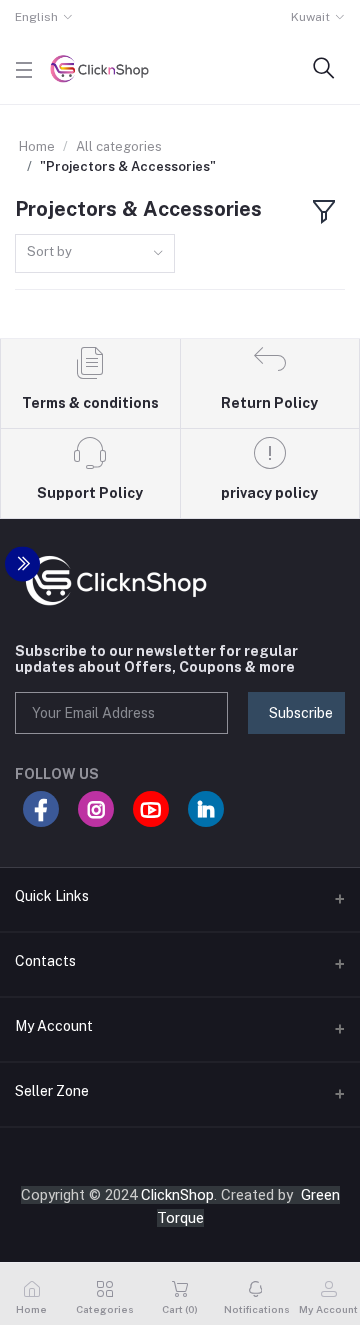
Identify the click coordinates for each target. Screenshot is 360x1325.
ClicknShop (177, 1195)
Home (37, 146)
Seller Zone (52, 1091)
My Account (54, 1026)
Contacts (45, 961)
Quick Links (52, 896)
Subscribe (301, 713)
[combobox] (95, 253)
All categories (119, 146)
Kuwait (310, 17)
